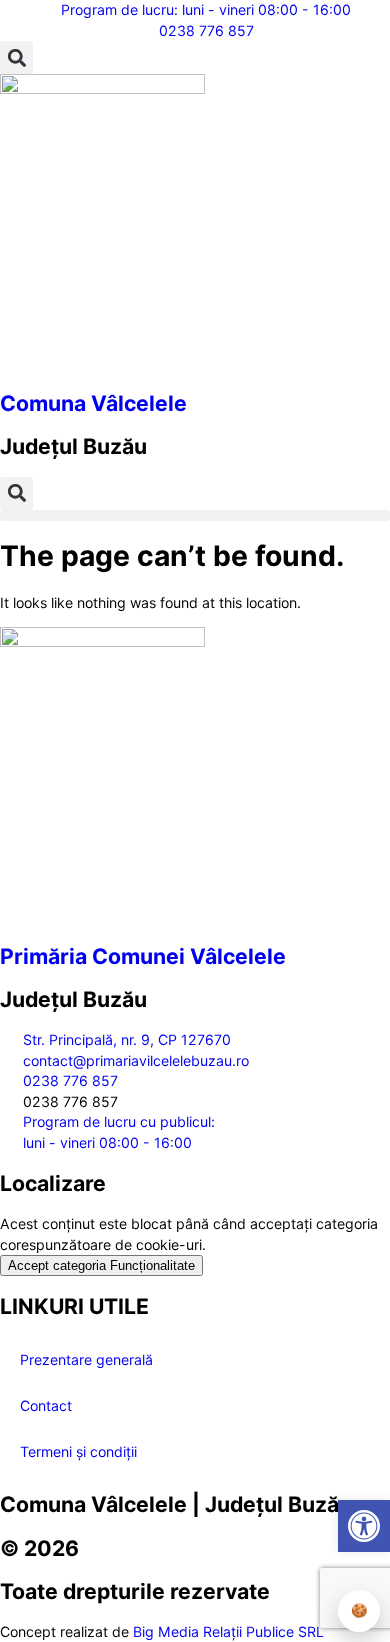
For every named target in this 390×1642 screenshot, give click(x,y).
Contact (46, 1405)
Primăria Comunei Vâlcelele (143, 956)
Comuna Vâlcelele (93, 403)
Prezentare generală (86, 1359)
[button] (16, 57)
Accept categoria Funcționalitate (101, 1265)
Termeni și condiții (78, 1451)
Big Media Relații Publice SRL (228, 1631)
